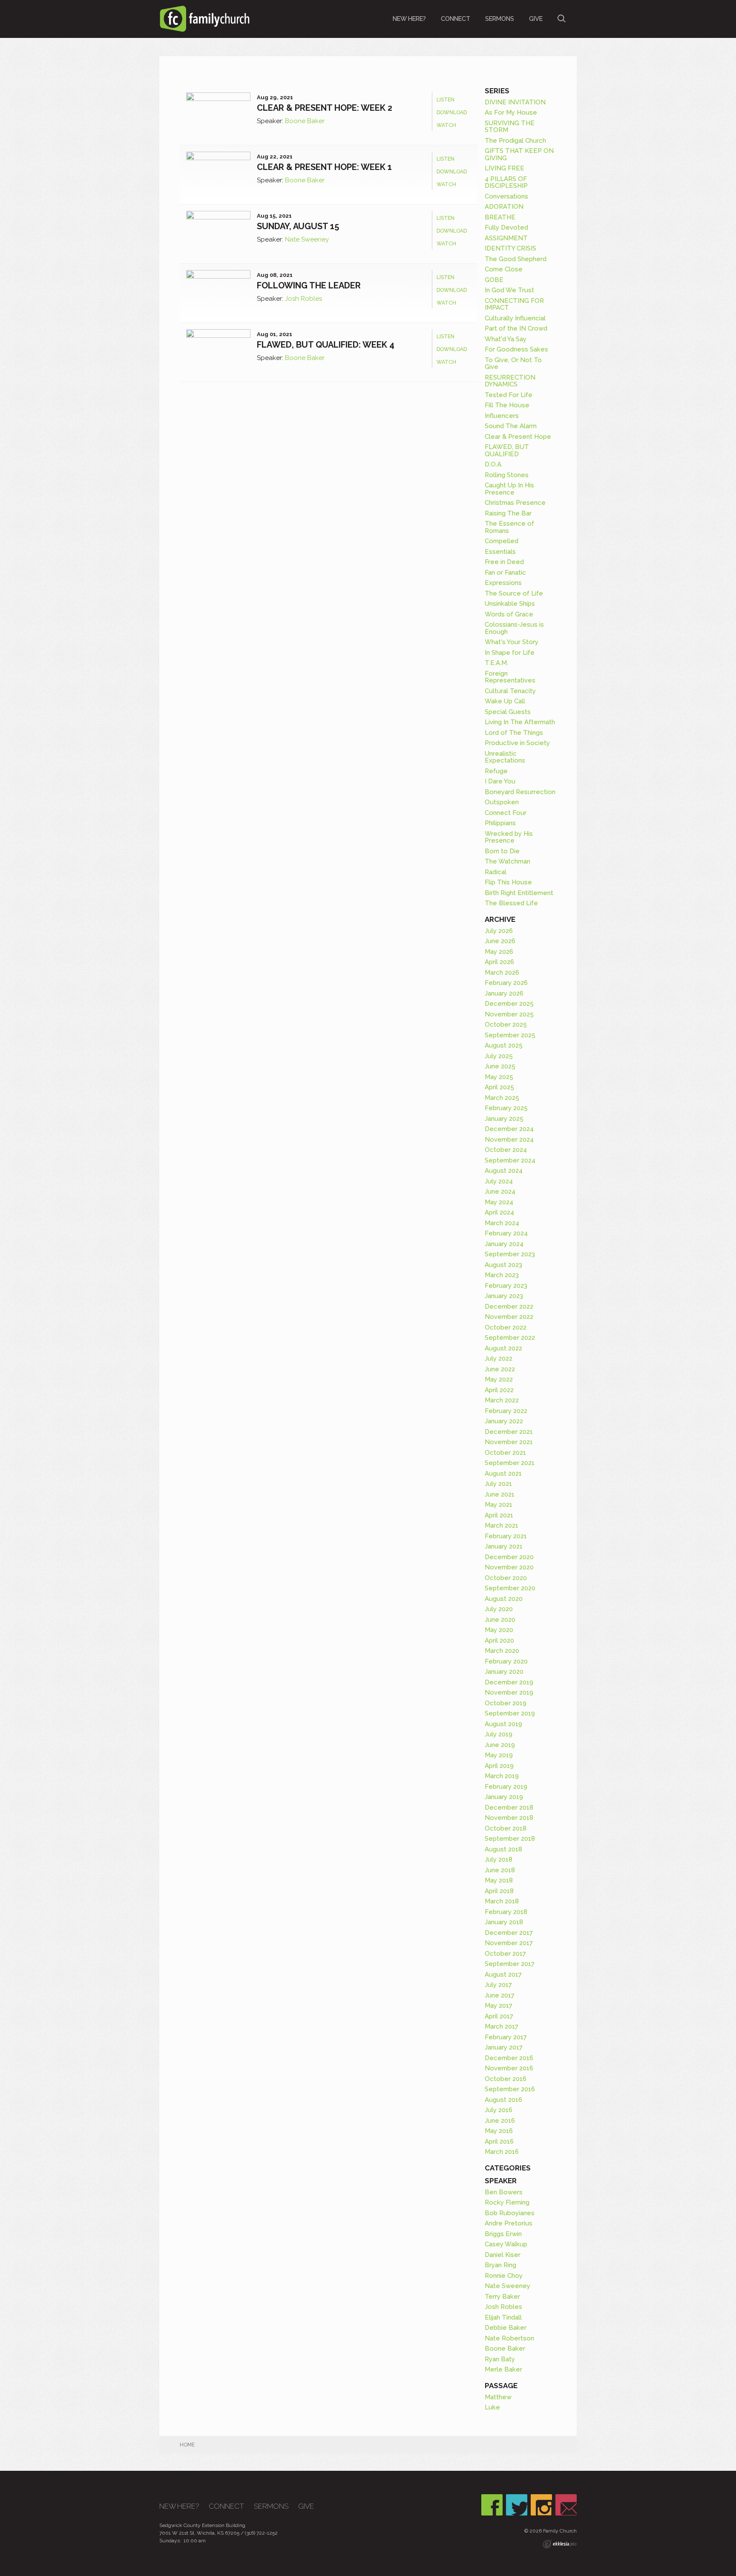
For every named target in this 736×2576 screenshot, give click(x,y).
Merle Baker (503, 2369)
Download (452, 112)
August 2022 (503, 1348)
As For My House (511, 112)
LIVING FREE (505, 168)
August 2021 (503, 1474)
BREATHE (500, 217)
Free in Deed (504, 562)
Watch (446, 125)
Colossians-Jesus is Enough (514, 628)
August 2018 (503, 1849)
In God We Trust (509, 290)
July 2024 (499, 1181)
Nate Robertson (509, 2338)
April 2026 (499, 962)
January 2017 (504, 2047)
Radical (496, 872)
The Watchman (507, 861)
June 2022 (500, 1369)
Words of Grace (509, 614)
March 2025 (502, 1098)
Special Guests (508, 712)
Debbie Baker (506, 2328)
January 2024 (504, 1244)
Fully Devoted (506, 227)
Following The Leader (309, 285)
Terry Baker (502, 2297)
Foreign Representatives (510, 677)
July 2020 (499, 1609)
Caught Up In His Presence (509, 489)
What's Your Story (512, 642)
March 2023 (502, 1275)
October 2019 (506, 1703)
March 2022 (502, 1400)
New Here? (409, 19)
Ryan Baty (500, 2359)
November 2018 (509, 1818)
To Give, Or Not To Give (513, 364)
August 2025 (504, 1045)
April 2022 (499, 1390)
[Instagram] (541, 2505)
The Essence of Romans (509, 527)
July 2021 (498, 1484)
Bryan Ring (500, 2265)
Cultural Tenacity (510, 691)
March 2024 (502, 1223)
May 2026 (499, 952)
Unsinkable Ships (510, 604)
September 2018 (510, 1839)
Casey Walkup (506, 2244)
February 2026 (506, 983)
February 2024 (506, 1233)
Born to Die (502, 851)
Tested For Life (509, 395)
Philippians (500, 823)
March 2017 (502, 2026)
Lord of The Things (514, 733)
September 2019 (510, 1713)
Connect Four (506, 813)
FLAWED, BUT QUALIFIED (507, 450)
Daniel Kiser (503, 2255)
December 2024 (509, 1129)
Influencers (502, 416)
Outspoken (502, 802)
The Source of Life (514, 593)
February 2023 (506, 1286)
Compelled (502, 541)
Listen (446, 100)
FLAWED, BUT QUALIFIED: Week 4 (326, 345)
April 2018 (499, 1891)
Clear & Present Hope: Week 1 (324, 167)
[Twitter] (517, 2505)
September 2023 (510, 1254)
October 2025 (506, 1025)
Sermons (500, 19)
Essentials (500, 552)
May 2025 (499, 1077)
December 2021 (509, 1432)
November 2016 (509, 2068)
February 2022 (506, 1411)
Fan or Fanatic (505, 573)
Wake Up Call (505, 701)
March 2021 (502, 1525)
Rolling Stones (507, 475)
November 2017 (509, 1943)
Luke (492, 2407)
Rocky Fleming (507, 2202)
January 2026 (504, 993)
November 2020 (509, 1567)
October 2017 (505, 1954)
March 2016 (502, 2152)
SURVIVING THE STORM (510, 127)
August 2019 (503, 1724)
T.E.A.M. (496, 663)
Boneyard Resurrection (520, 792)
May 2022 (499, 1379)
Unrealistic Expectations (505, 757)
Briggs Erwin (503, 2234)
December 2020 (509, 1557)
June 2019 (500, 1745)
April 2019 (499, 1766)
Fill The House (507, 405)
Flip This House (508, 882)
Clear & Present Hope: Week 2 (325, 108)
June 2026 (500, 941)
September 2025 (510, 1035)
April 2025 (499, 1087)
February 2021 (506, 1536)
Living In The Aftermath (520, 722)
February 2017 (506, 2037)
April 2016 (499, 2141)
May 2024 (499, 1202)
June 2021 (500, 1494)
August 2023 (503, 1265)
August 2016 (503, 2100)
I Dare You (500, 781)
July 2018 (499, 1859)
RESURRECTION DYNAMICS (510, 381)
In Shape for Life (510, 653)
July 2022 (499, 1359)
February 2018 (506, 1912)
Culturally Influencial (515, 318)
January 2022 (504, 1421)
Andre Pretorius (509, 2223)
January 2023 (504, 1296)
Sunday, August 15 (298, 226)
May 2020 (499, 1630)
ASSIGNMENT (506, 238)
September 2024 (510, 1160)
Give (536, 19)
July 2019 (499, 1734)
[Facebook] (492, 2505)
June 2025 (500, 1066)
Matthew (498, 2397)
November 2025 (509, 1014)
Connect (456, 19)
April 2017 (499, 2016)
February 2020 (506, 1661)
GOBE (494, 280)
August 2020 (504, 1599)
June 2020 (500, 1620)
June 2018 (500, 1870)
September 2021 (510, 1463)
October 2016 (506, 2079)
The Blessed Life (511, 903)
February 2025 (506, 1108)
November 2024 (509, 1140)
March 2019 (502, 1776)
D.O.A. (494, 464)
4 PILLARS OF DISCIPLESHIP (506, 183)
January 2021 (504, 1546)
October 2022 (506, 1327)
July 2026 (499, 931)
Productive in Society (517, 743)
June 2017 (500, 1995)
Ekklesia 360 (560, 2544)
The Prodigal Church (515, 141)
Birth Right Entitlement (519, 893)
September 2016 (510, 2089)
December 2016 (509, 2058)
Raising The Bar (508, 513)
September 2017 (510, 1964)
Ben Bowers (504, 2192)
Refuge (496, 771)
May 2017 (499, 2006)
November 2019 (509, 1692)
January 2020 (504, 1672)
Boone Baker (305, 121)
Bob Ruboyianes (510, 2213)
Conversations (506, 196)
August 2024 (504, 1171)
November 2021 (509, 1442)
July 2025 (499, 1056)
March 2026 (502, 973)
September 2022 (510, 1338)
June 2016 (500, 2121)
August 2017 (503, 1974)
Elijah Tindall (503, 2317)
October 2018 (506, 1828)
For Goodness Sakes (516, 349)
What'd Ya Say (506, 339)
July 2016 (499, 2110)
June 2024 (500, 1192)
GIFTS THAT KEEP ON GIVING (519, 154)
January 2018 (504, 1922)
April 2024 (499, 1212)
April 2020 (499, 1641)
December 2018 (509, 1808)
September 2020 (510, 1588)
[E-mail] (566, 2505)
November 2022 (509, 1317)
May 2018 (499, 1880)
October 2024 (506, 1150)
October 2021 (505, 1453)
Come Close (504, 269)
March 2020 (502, 1651)
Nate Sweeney (307, 239)
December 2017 (509, 1933)
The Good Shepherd (516, 259)
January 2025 (504, 1119)
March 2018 (502, 1901)
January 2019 (504, 1797)
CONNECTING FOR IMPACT (514, 304)
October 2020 (506, 1578)
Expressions (503, 583)
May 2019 (499, 1755)
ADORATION (504, 207)
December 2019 (509, 1682)
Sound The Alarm (511, 426)
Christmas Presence (515, 503)
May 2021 (499, 1505)
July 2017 (498, 1985)
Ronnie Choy (504, 2276)
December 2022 (509, 1307)
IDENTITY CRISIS (510, 248)
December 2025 (509, 1004)
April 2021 (499, 1515)
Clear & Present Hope (518, 437)
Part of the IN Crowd (516, 328)
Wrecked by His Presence (509, 837)
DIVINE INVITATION (515, 102)
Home (187, 2445)
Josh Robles (303, 299)
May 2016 (499, 2131)
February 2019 (506, 1787)
